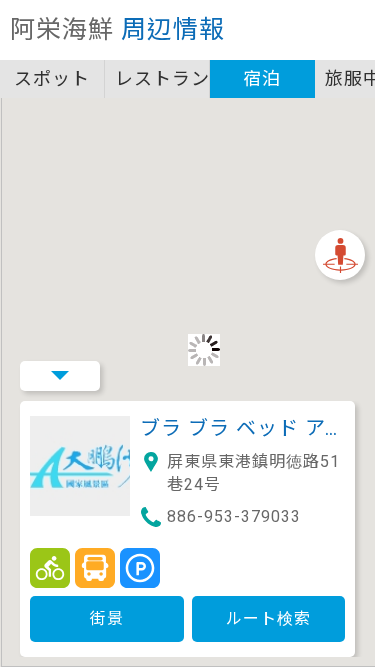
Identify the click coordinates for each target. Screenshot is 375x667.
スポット (52, 78)
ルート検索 (268, 618)
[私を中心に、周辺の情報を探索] (340, 255)
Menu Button (60, 376)
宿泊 (262, 78)
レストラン (162, 78)
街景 (107, 618)
